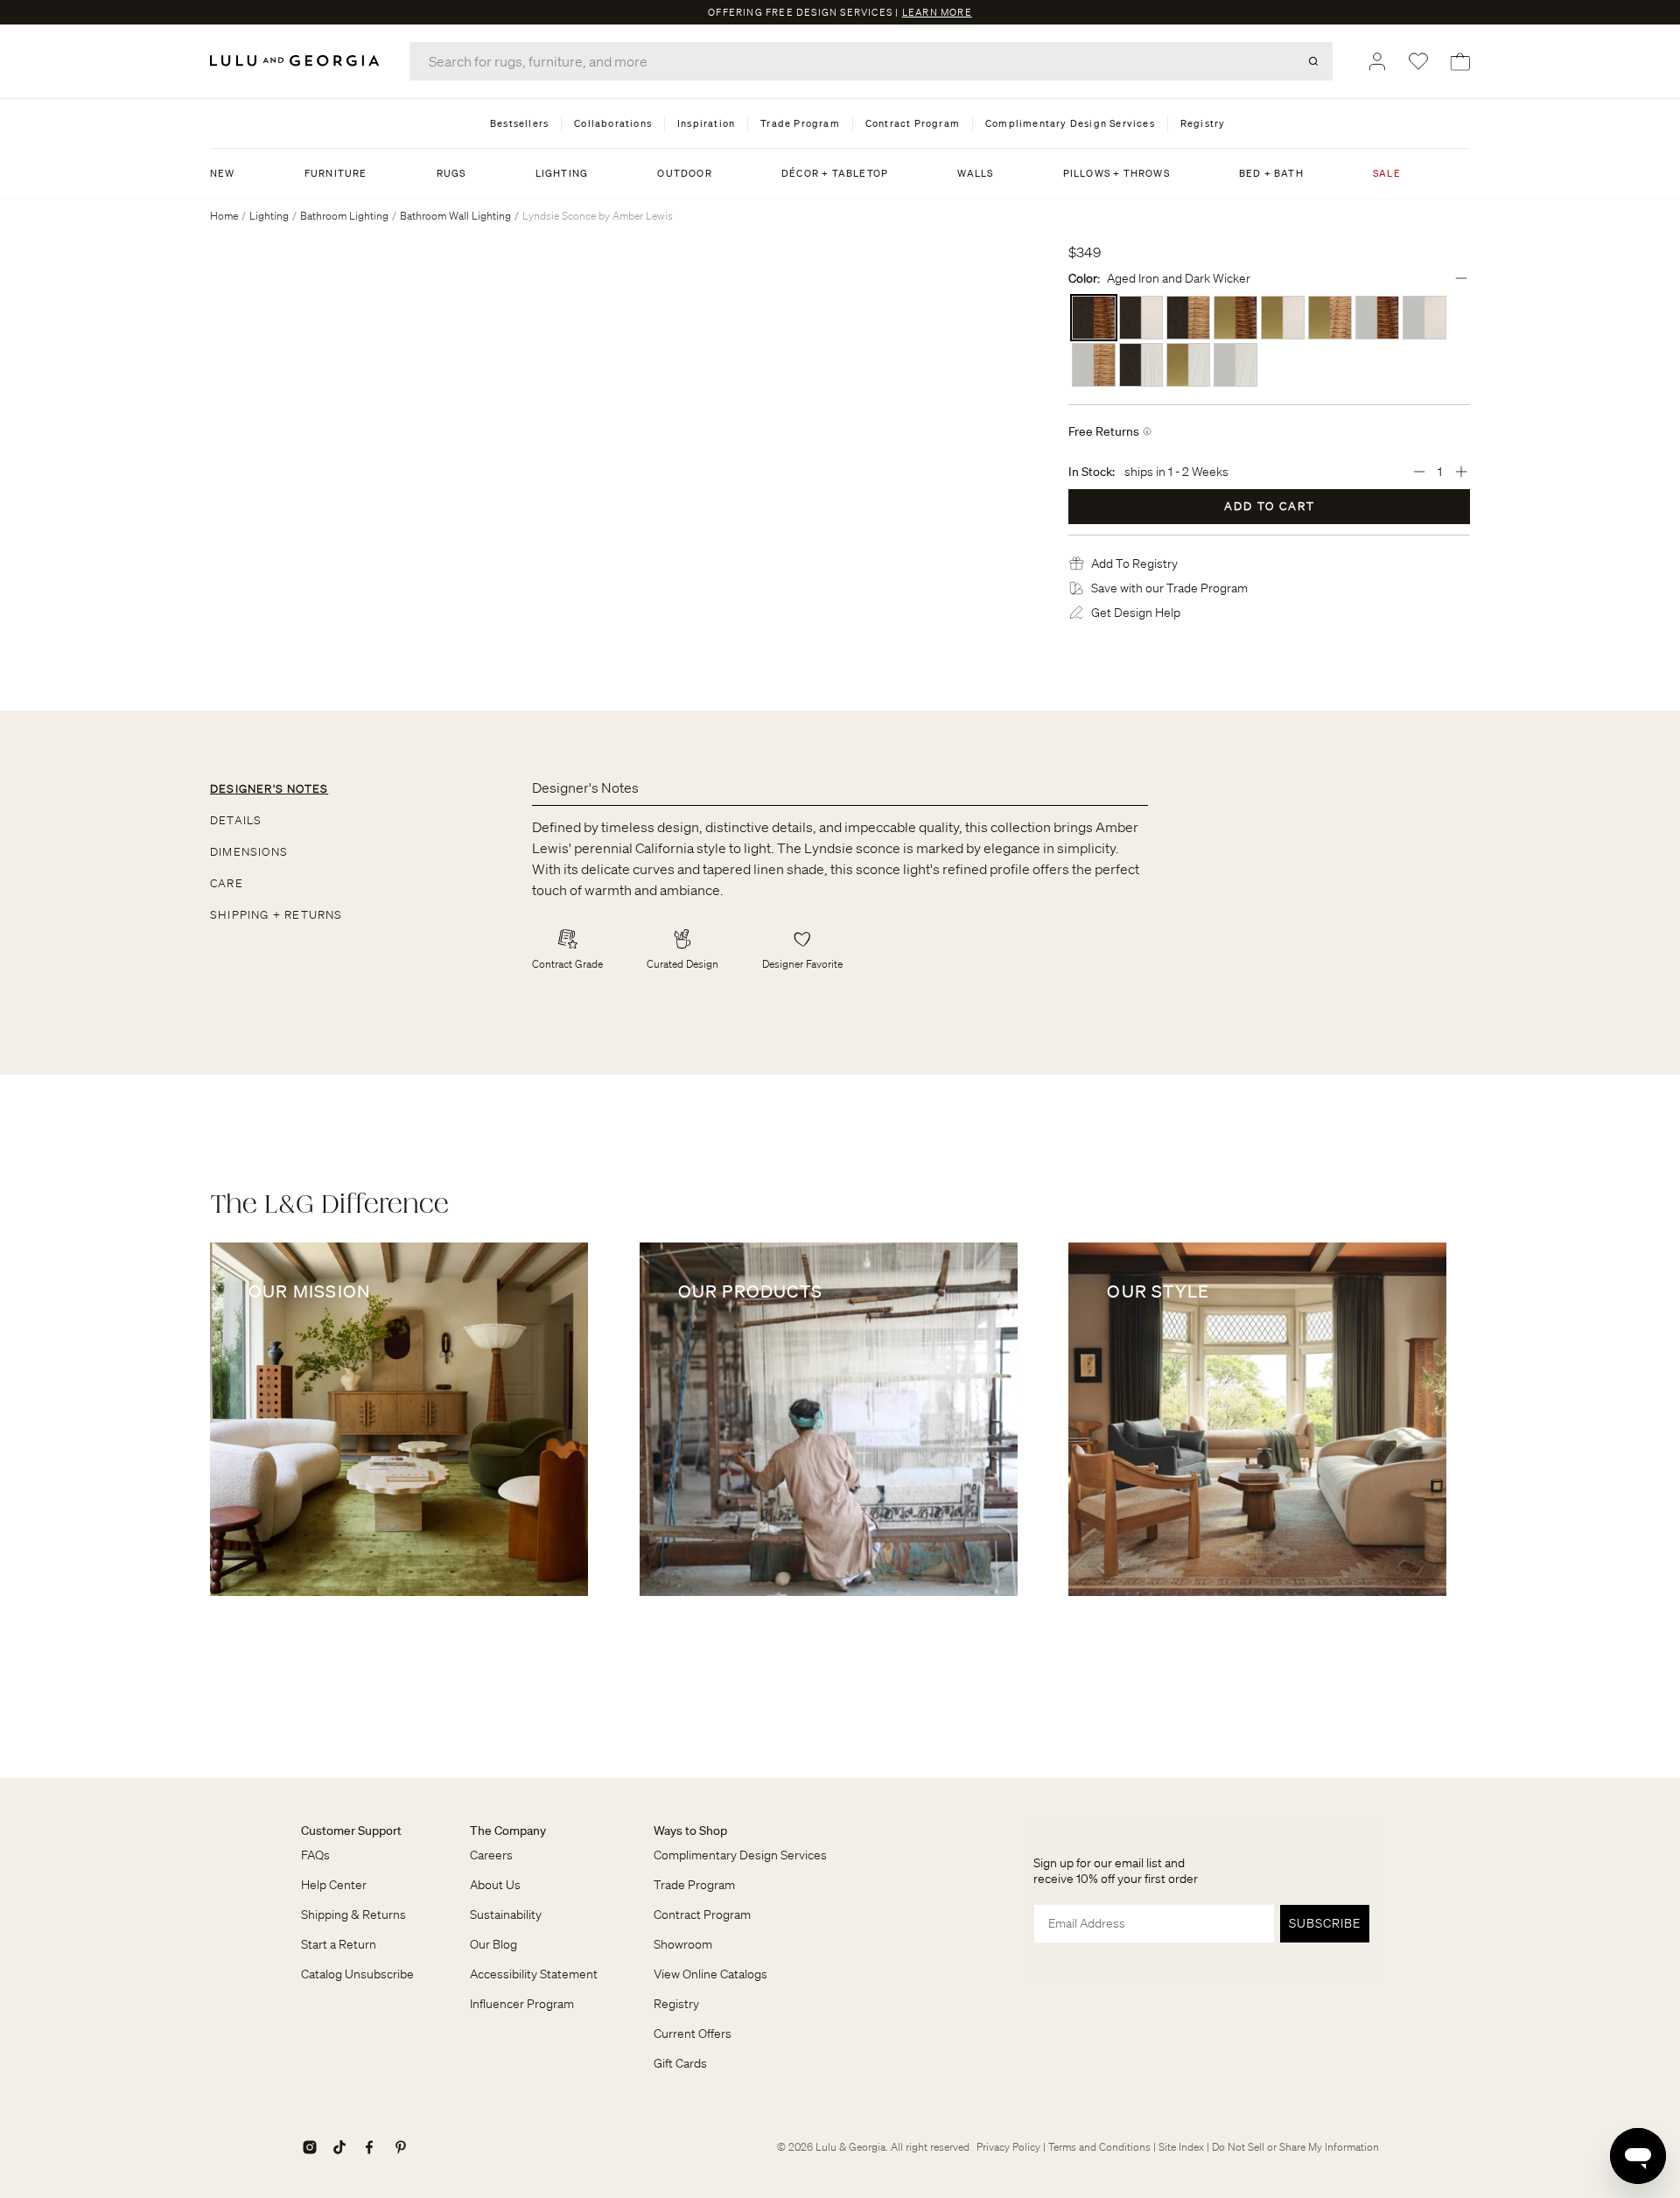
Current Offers (693, 2033)
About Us (495, 1885)
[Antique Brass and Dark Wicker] (1235, 318)
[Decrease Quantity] (1419, 472)
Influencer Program (522, 2004)
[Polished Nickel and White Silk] (1235, 365)
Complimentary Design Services (740, 1855)
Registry (676, 2004)
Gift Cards (680, 2063)
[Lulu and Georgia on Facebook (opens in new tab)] (369, 2147)
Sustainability (506, 1914)
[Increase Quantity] (1461, 472)
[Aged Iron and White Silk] (1141, 365)
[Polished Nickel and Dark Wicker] (1377, 318)
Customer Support (351, 1830)
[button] (1134, 563)
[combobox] (871, 61)
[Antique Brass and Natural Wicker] (1330, 318)
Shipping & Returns (353, 1914)
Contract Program (702, 1914)
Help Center (334, 1885)
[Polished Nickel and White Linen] (1424, 318)
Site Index (1181, 2147)
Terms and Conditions (1099, 2147)
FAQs (315, 1855)
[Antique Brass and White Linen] (1283, 318)
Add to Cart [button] (1270, 506)
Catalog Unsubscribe (357, 1974)
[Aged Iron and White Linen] (1141, 318)
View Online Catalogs (710, 1974)
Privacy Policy (1008, 2147)
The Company (508, 1830)
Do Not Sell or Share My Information (1295, 2147)
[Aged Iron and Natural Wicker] (1188, 318)
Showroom (683, 1944)
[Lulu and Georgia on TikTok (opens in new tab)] (339, 2147)
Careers (491, 1855)
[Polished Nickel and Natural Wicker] (1094, 365)
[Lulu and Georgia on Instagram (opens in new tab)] (310, 2147)
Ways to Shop (690, 1830)
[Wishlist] (1418, 61)
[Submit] (1313, 61)
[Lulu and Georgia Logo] (297, 61)
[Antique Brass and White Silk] (1188, 365)
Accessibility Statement (534, 1974)
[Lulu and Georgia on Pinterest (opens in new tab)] (401, 2147)
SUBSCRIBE (1325, 1923)
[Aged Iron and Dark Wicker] (1094, 318)
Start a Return (339, 1944)
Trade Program (694, 1885)
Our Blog (493, 1944)
